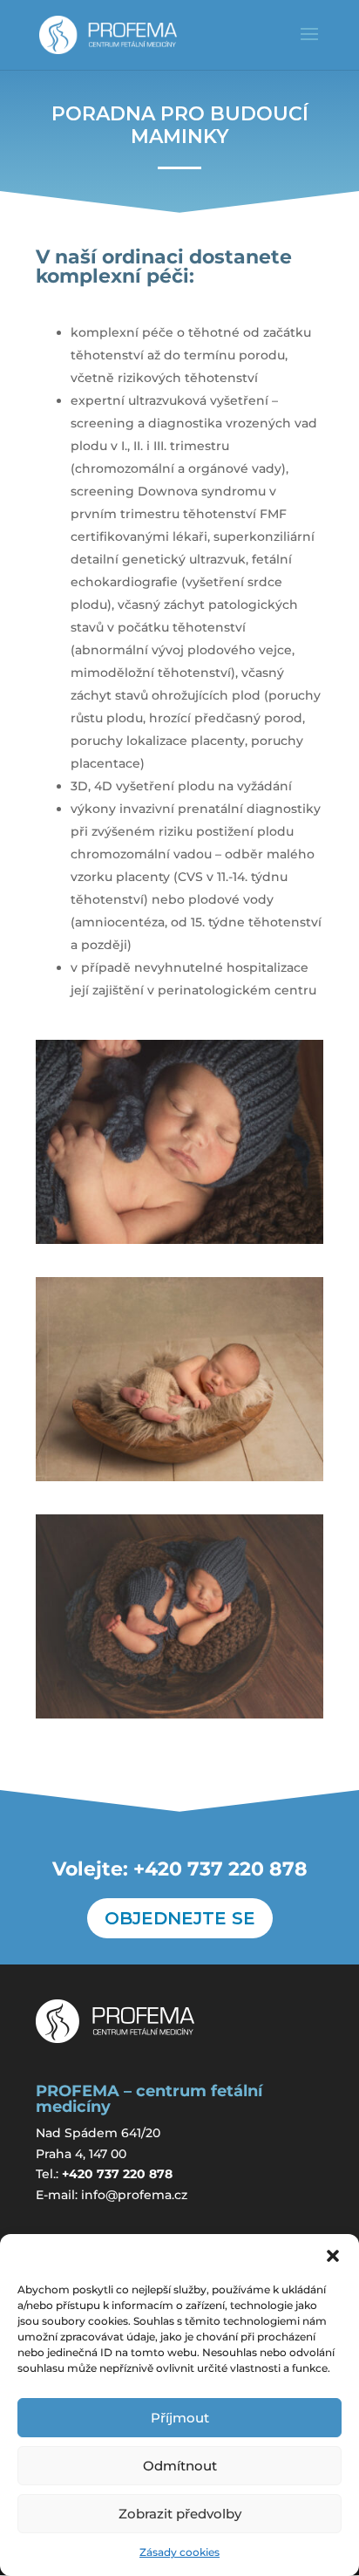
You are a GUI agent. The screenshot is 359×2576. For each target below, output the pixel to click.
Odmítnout (180, 2466)
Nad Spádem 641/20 (98, 2133)
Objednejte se (180, 1918)
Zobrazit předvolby (180, 2514)
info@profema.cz (134, 2195)
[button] (333, 2256)
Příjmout (180, 2418)
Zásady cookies (179, 2552)
